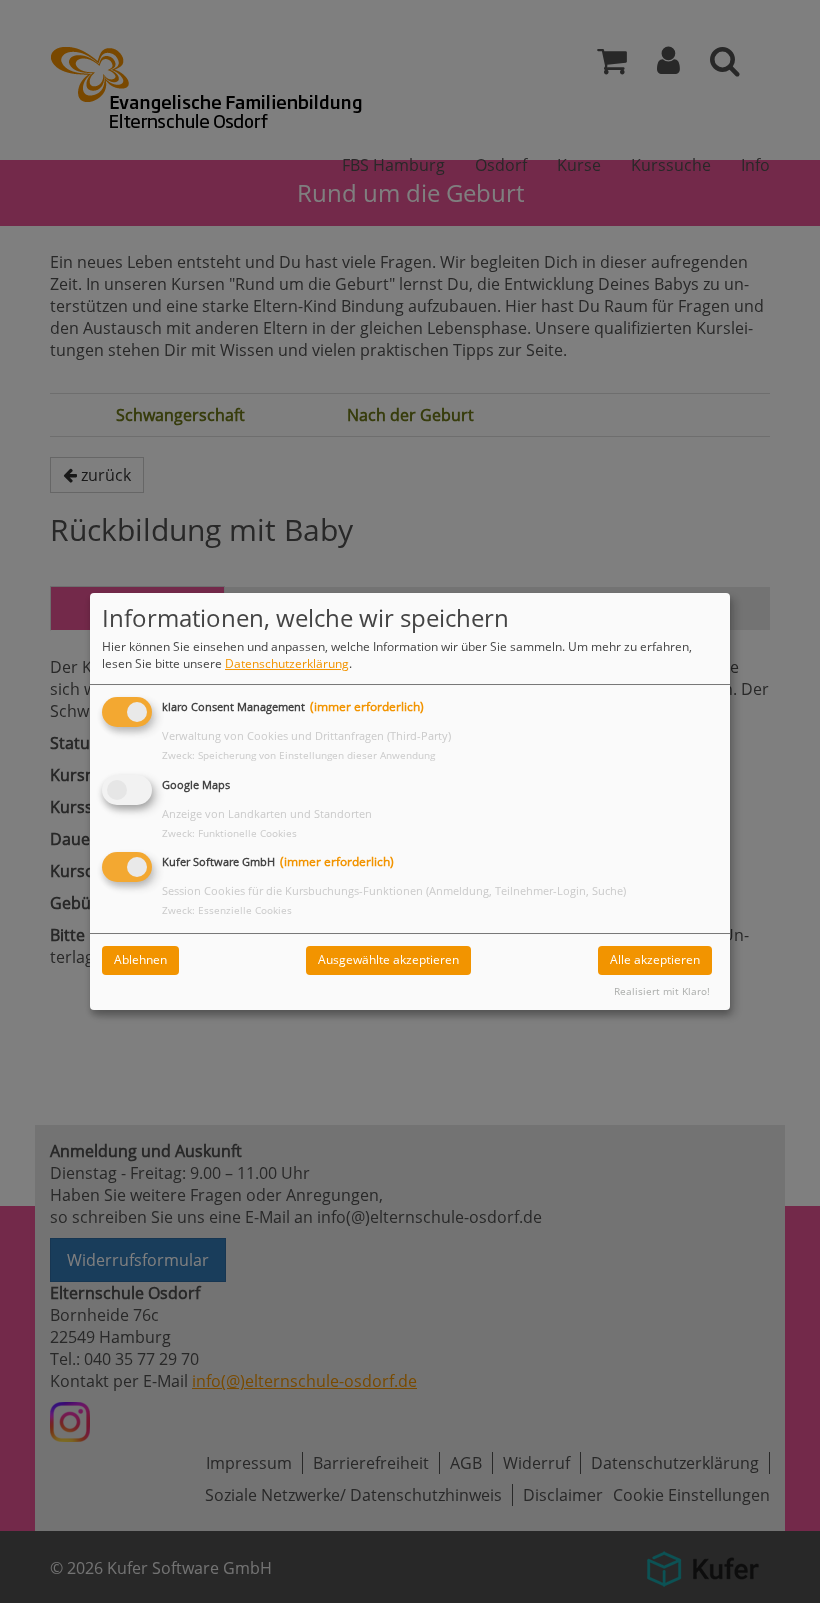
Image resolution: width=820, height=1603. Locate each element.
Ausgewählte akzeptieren (388, 959)
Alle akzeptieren (655, 959)
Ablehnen (140, 959)
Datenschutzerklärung (287, 663)
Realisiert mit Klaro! (662, 991)
